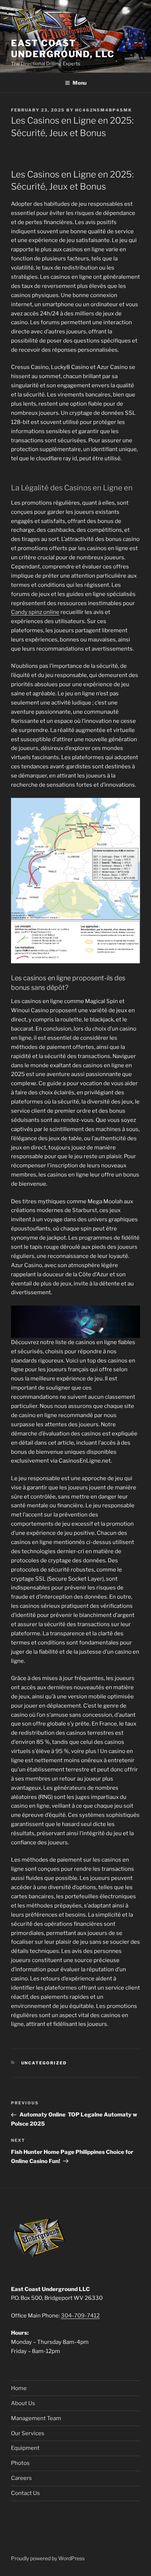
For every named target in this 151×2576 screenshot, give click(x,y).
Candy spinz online (35, 612)
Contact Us (25, 2493)
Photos (20, 2463)
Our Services (28, 2433)
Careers (21, 2478)
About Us (23, 2403)
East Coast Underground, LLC (63, 49)
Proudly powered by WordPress (48, 2558)
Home (19, 2388)
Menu (80, 83)
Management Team (36, 2418)
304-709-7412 (80, 2316)
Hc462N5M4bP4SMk (104, 110)
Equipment (25, 2448)
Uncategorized (44, 2063)
